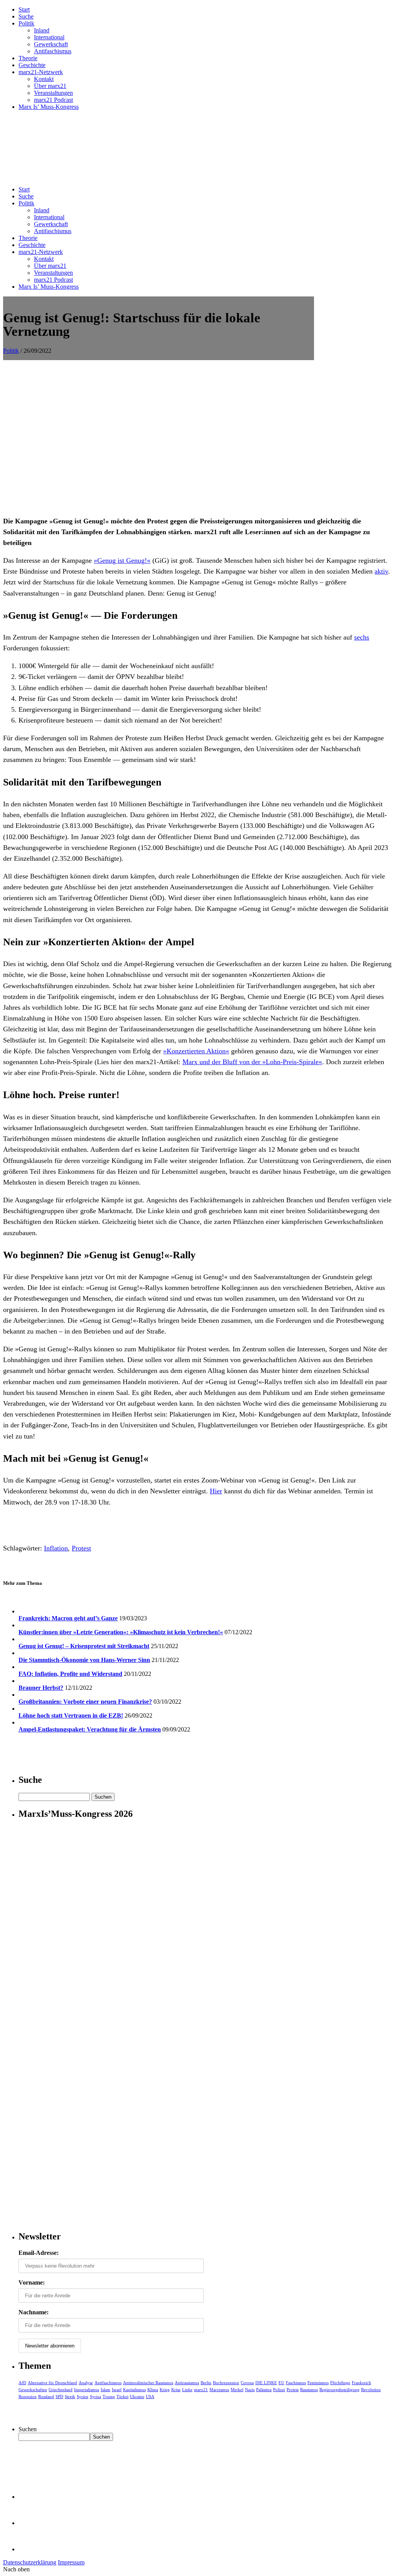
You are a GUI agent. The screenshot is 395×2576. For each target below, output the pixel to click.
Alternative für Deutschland (52, 2383)
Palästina (264, 2390)
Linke (187, 2390)
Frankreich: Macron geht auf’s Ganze (68, 1618)
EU (281, 2383)
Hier (216, 1491)
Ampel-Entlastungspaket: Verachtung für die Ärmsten (90, 1729)
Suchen (28, 2429)
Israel (117, 2390)
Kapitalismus (134, 2390)
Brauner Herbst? (41, 1688)
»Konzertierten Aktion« (196, 1051)
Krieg (165, 2390)
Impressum (71, 2562)
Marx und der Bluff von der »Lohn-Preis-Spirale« (252, 1062)
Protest (81, 1548)
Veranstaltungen (53, 93)
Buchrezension (226, 2383)
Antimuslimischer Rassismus (148, 2383)
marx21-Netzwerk (41, 72)
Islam (106, 2390)
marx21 (201, 2390)
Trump (109, 2397)
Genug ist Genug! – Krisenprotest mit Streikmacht (84, 1646)
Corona (247, 2383)
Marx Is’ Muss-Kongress (49, 107)
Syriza (95, 2397)
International (49, 37)
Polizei (279, 2390)
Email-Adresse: (39, 2253)
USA (150, 2397)
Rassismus (309, 2390)
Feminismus (318, 2383)
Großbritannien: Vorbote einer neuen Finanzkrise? (85, 1702)
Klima (153, 2390)
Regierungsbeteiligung (339, 2390)
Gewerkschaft (51, 44)
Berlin (206, 2383)
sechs (362, 637)
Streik (70, 2397)
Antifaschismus (53, 51)
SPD (59, 2397)
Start (24, 9)
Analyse (86, 2383)
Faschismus (296, 2383)
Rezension (28, 2397)
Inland (42, 30)
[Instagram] (31, 2549)
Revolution (371, 2390)
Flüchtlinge (340, 2383)
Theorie (28, 58)
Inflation (56, 1548)
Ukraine (137, 2397)
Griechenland (61, 2390)
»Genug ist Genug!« (122, 560)
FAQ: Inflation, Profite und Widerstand (70, 1674)
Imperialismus (87, 2390)
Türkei (122, 2397)
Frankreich (361, 2383)
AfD (22, 2383)
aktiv (381, 571)
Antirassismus (187, 2383)
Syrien (83, 2397)
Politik (26, 23)
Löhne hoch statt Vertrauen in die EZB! (71, 1715)
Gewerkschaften (33, 2390)
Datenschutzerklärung (30, 2562)
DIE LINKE (266, 2383)
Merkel (237, 2390)
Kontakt (44, 79)
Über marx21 (50, 86)
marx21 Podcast (53, 100)
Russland (46, 2397)
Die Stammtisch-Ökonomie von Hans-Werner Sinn (84, 1660)
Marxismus (219, 2390)
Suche (26, 16)
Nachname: (34, 2312)
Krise (176, 2390)
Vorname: (32, 2282)
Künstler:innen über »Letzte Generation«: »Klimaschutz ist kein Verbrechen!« (121, 1632)
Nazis (250, 2390)
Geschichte (32, 65)
